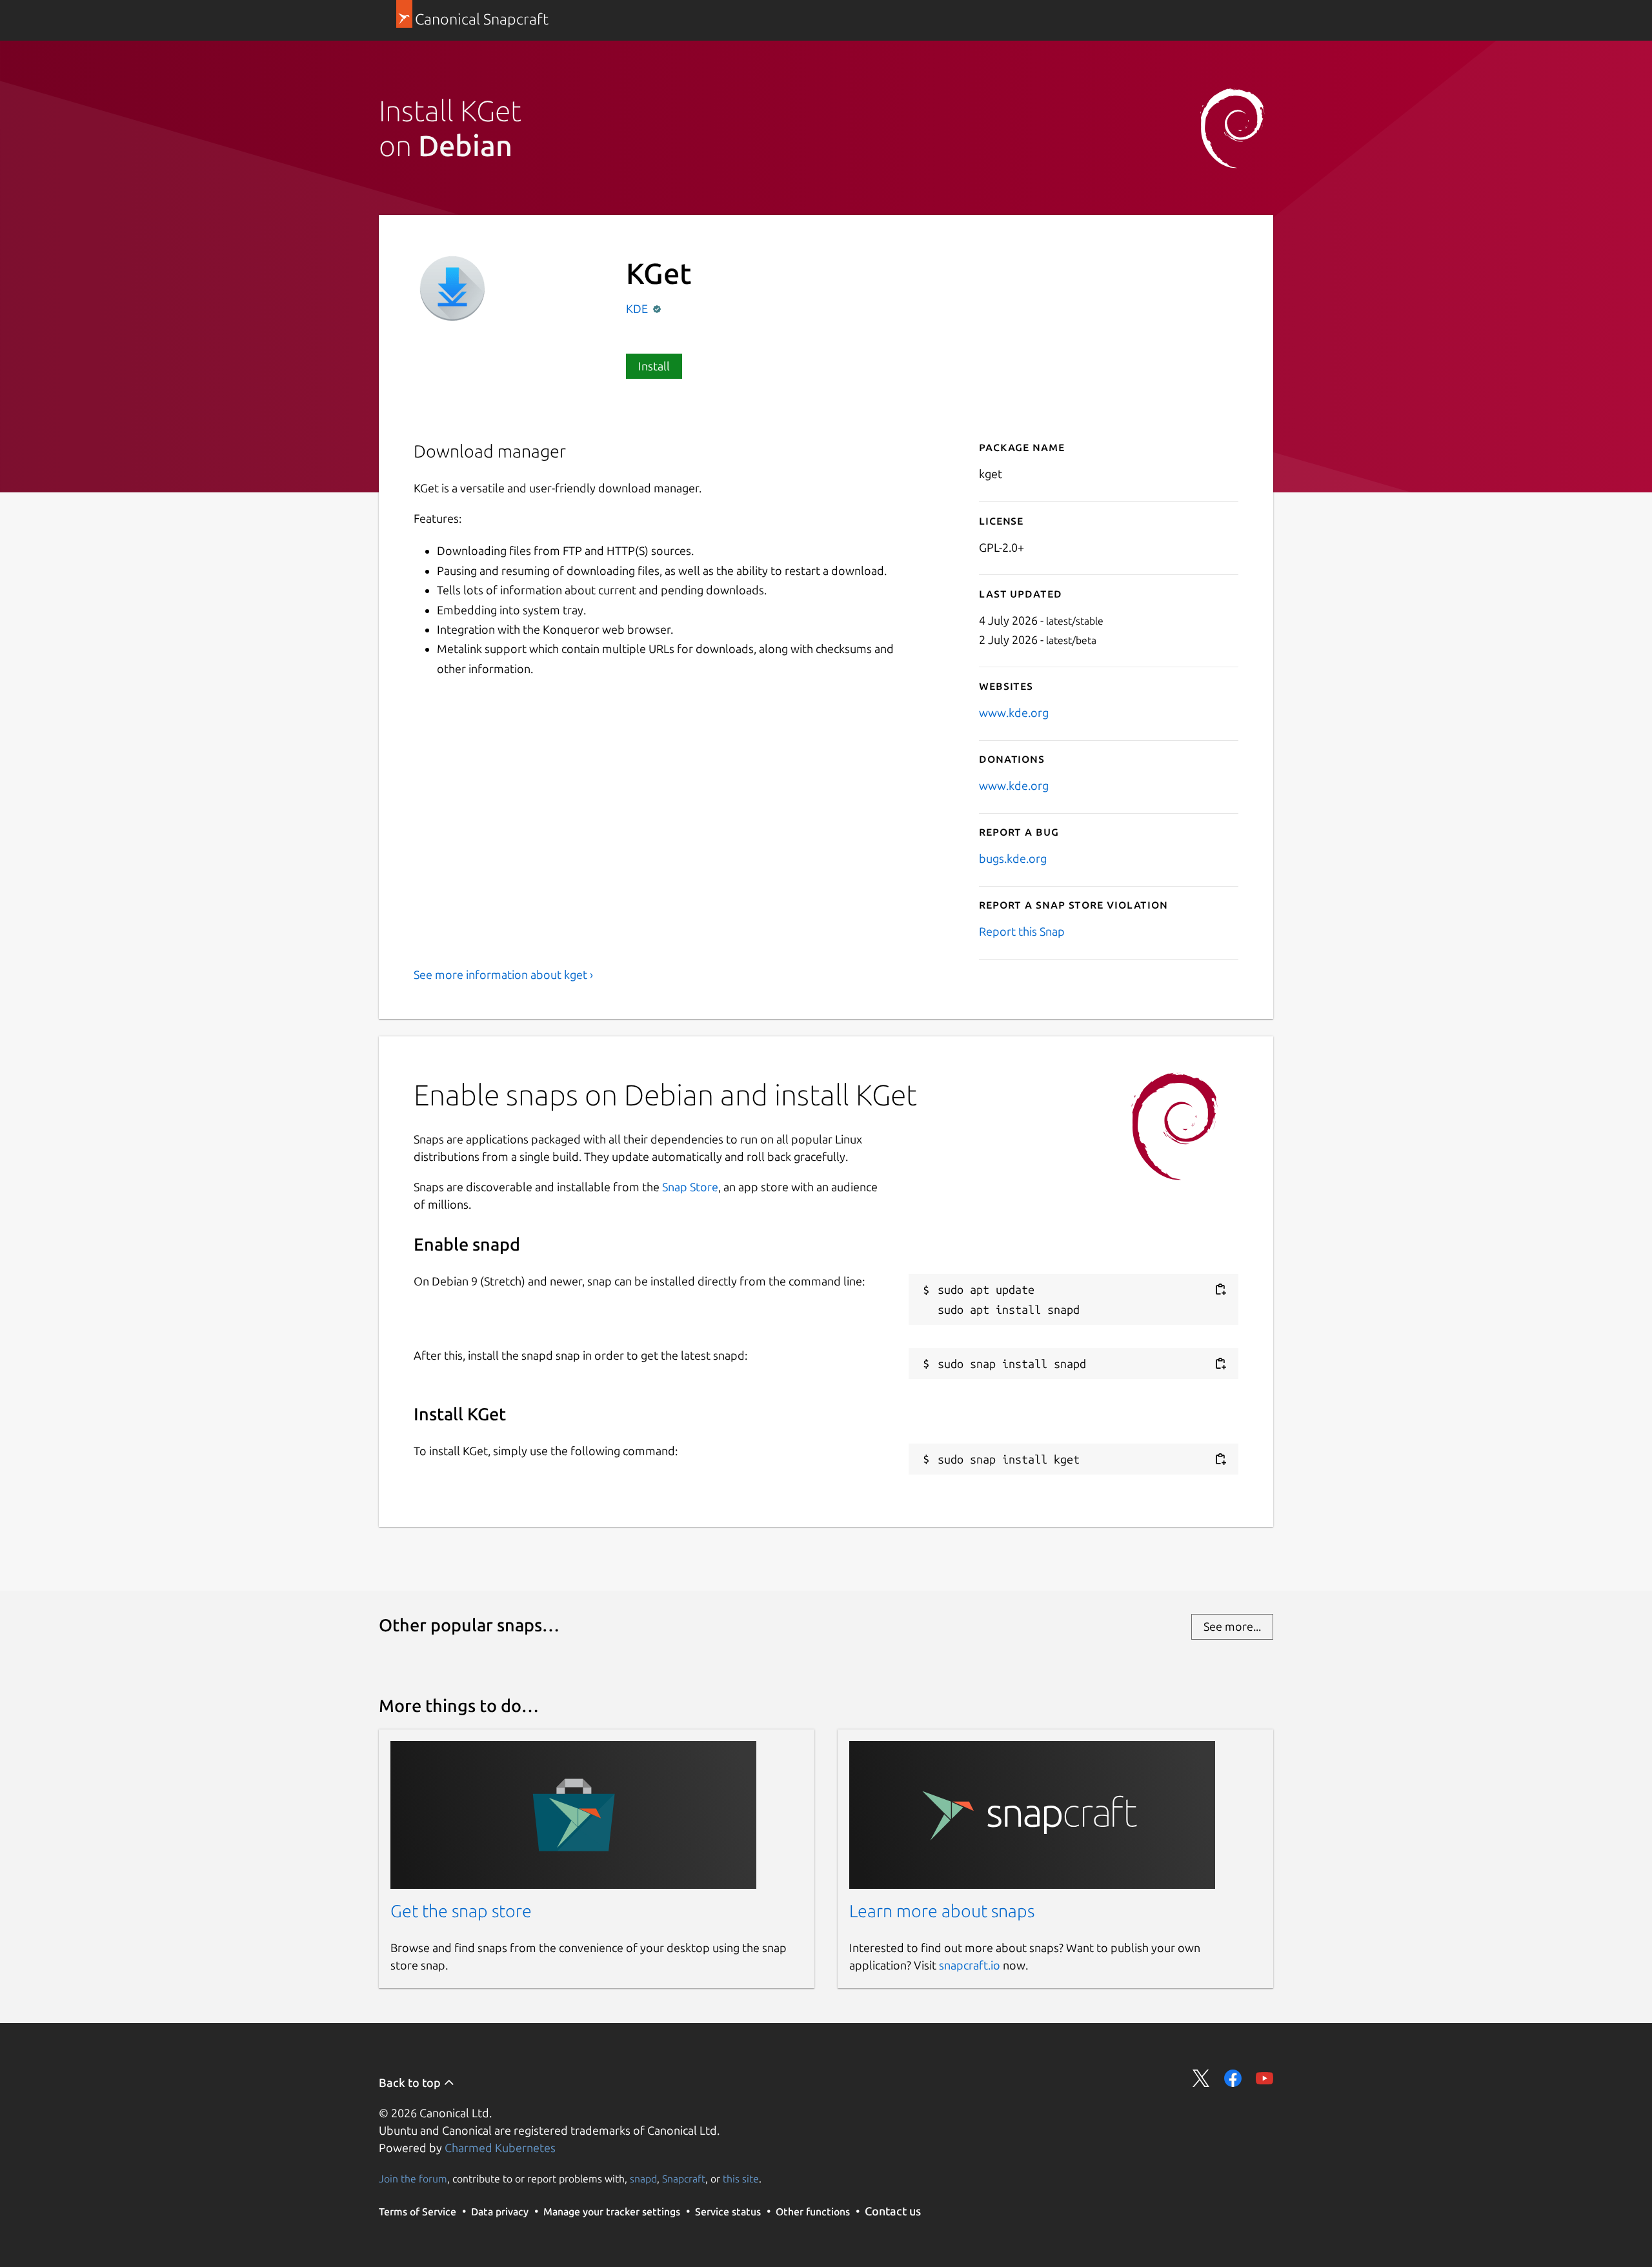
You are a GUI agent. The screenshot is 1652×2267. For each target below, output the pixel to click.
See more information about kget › (503, 974)
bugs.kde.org (1013, 858)
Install (654, 366)
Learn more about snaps (942, 1911)
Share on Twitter (1201, 2078)
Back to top (411, 2082)
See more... (1232, 1626)
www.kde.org (1014, 712)
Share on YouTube (1264, 2078)
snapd (643, 2179)
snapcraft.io (970, 1965)
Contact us (893, 2211)
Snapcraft (684, 2179)
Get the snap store (461, 1911)
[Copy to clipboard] (1220, 1290)
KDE (638, 308)
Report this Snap (1022, 931)
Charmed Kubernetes (500, 2148)
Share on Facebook (1233, 2078)
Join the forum (413, 2179)
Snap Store (690, 1187)
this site (741, 2179)
